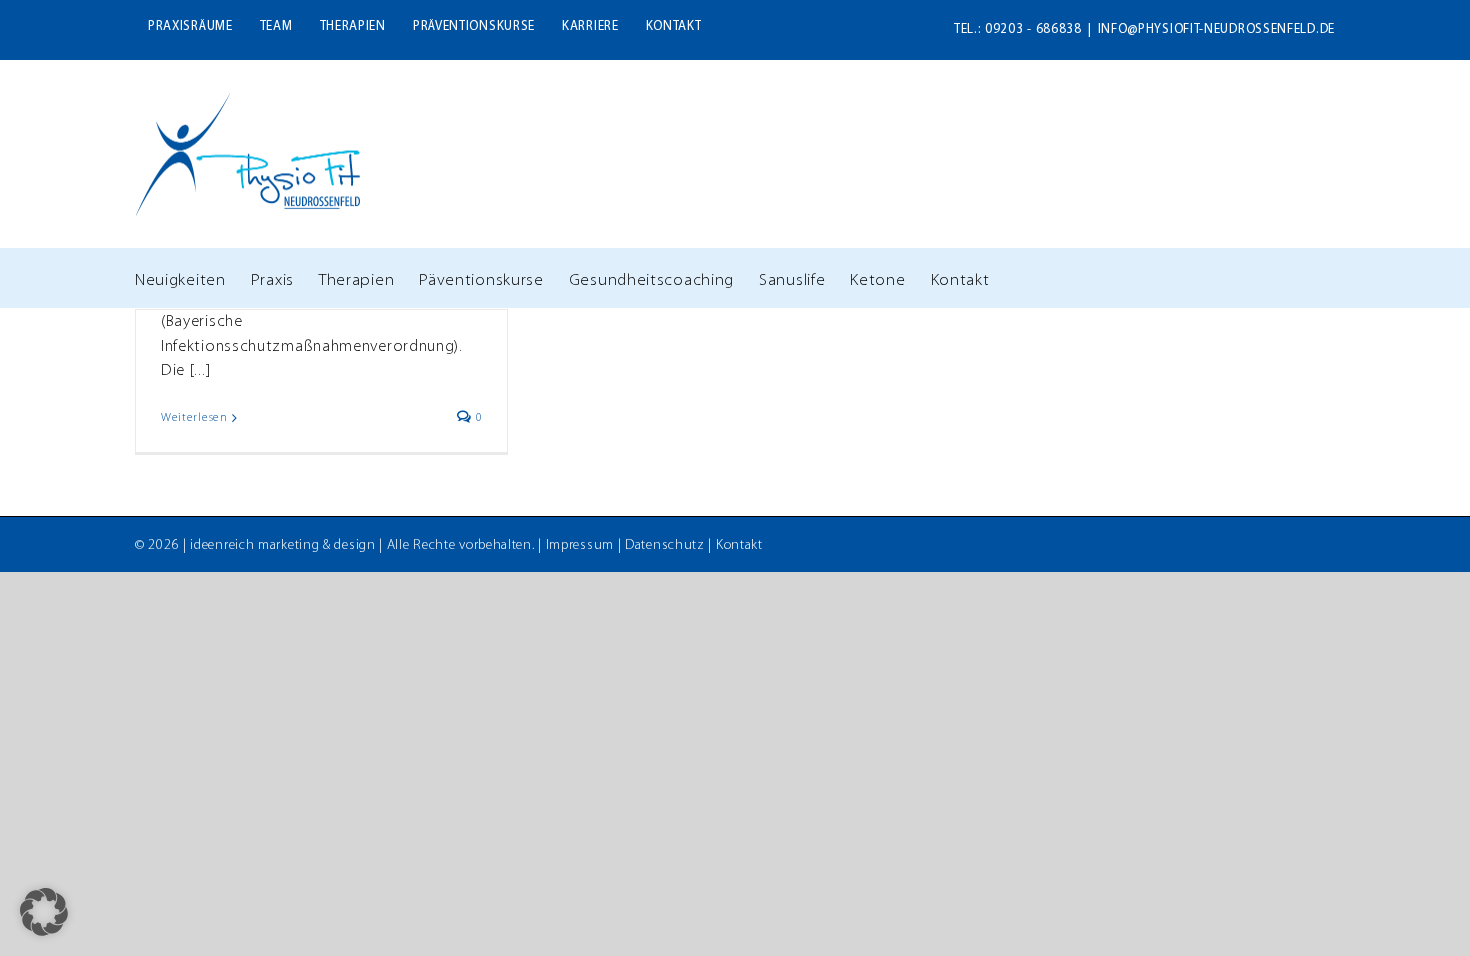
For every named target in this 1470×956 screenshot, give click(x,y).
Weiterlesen (194, 418)
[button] (44, 912)
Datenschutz (665, 545)
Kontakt (739, 545)
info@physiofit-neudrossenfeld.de (1216, 29)
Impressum (580, 545)
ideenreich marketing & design (282, 545)
